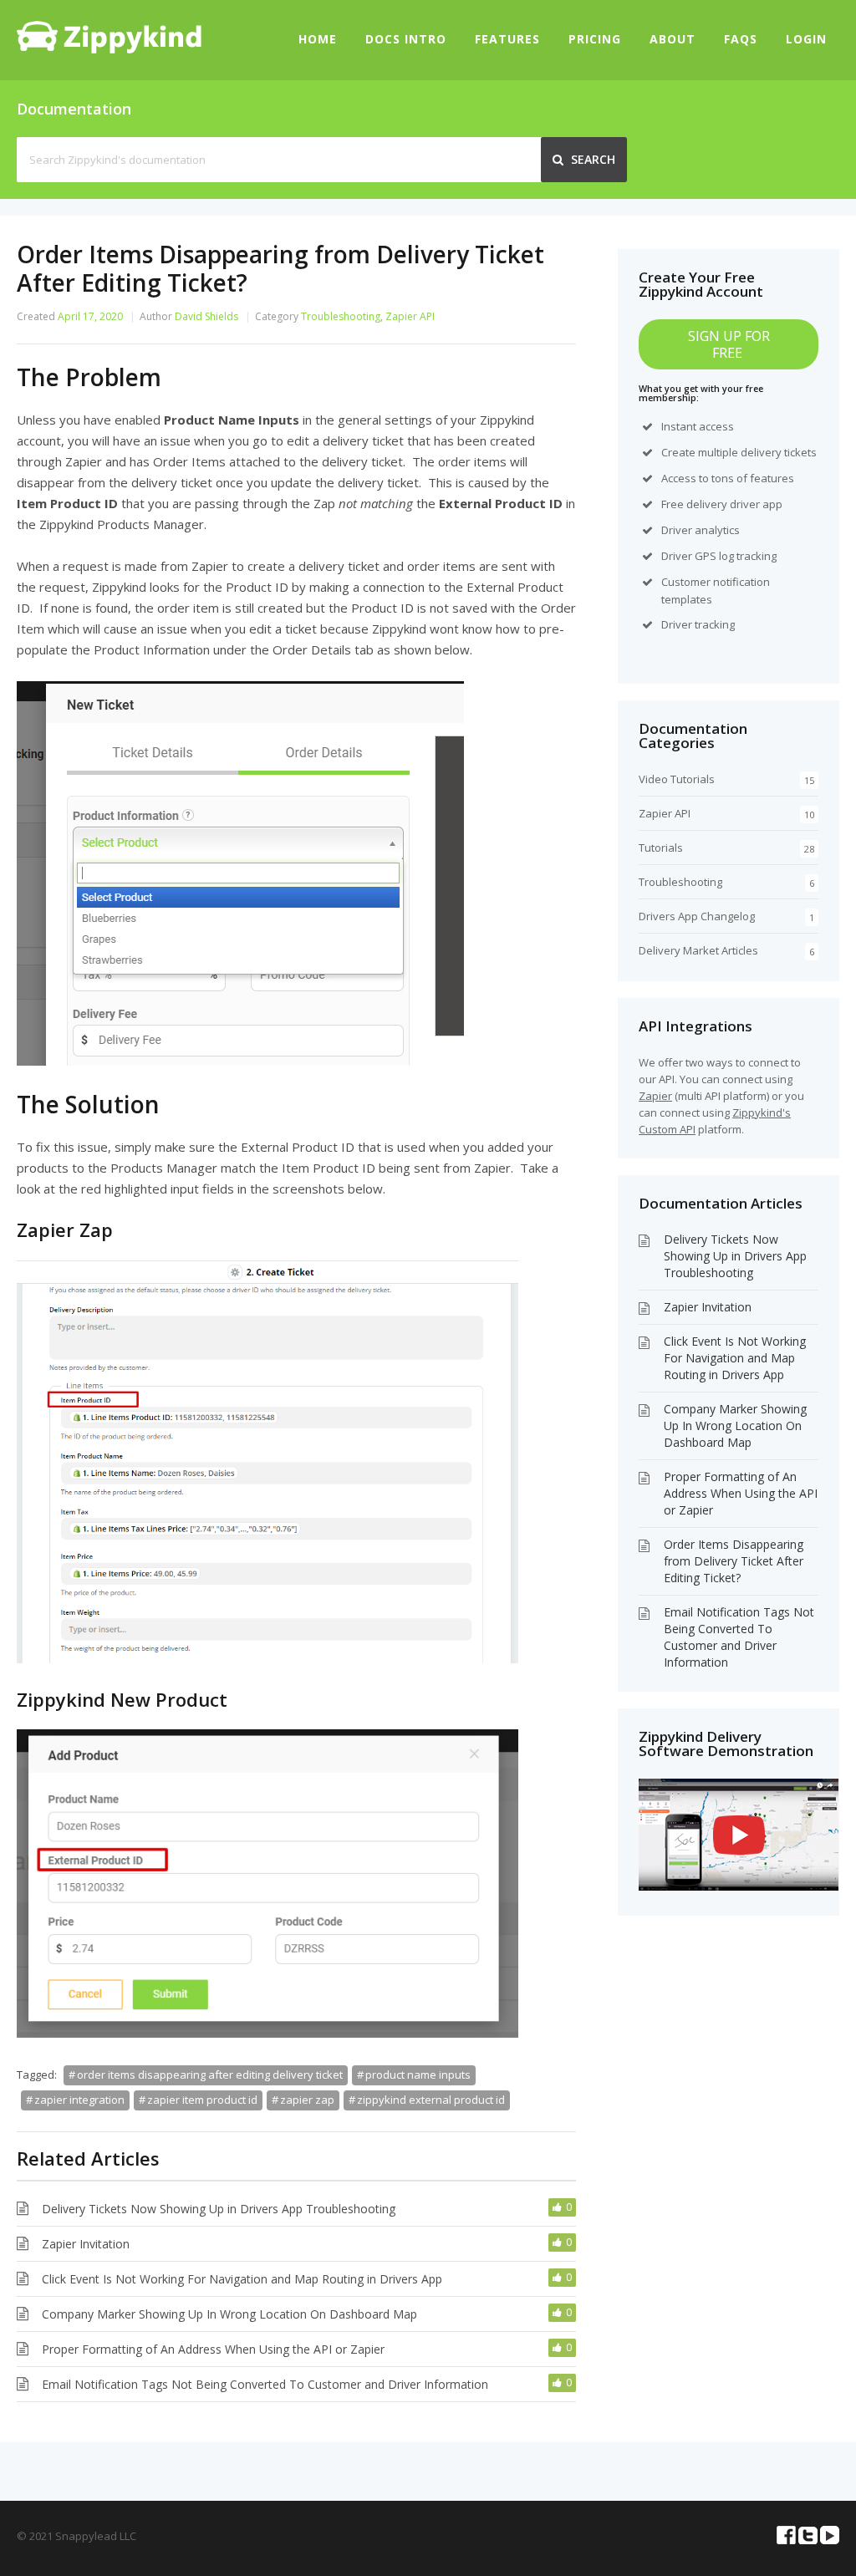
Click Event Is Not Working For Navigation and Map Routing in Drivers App (242, 2279)
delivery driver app (734, 504)
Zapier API (410, 316)
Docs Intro (406, 39)
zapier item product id (202, 2100)
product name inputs (418, 2075)
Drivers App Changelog (697, 916)
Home (318, 39)
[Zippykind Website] (109, 48)
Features (507, 39)
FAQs (741, 39)
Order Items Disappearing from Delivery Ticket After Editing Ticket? (734, 1561)
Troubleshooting (341, 316)
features (772, 478)
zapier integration (79, 2100)
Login (806, 39)
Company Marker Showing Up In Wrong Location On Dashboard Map (229, 2314)
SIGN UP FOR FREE (729, 344)
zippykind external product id (431, 2100)
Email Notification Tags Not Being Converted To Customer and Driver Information (265, 2384)
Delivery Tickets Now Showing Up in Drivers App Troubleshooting (219, 2209)
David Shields (206, 316)
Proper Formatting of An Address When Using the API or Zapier (213, 2349)
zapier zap (307, 2100)
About (673, 39)
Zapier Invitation (86, 2244)
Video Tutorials (677, 779)
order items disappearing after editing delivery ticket (210, 2075)
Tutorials (661, 848)
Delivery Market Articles (698, 950)
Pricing (595, 39)
